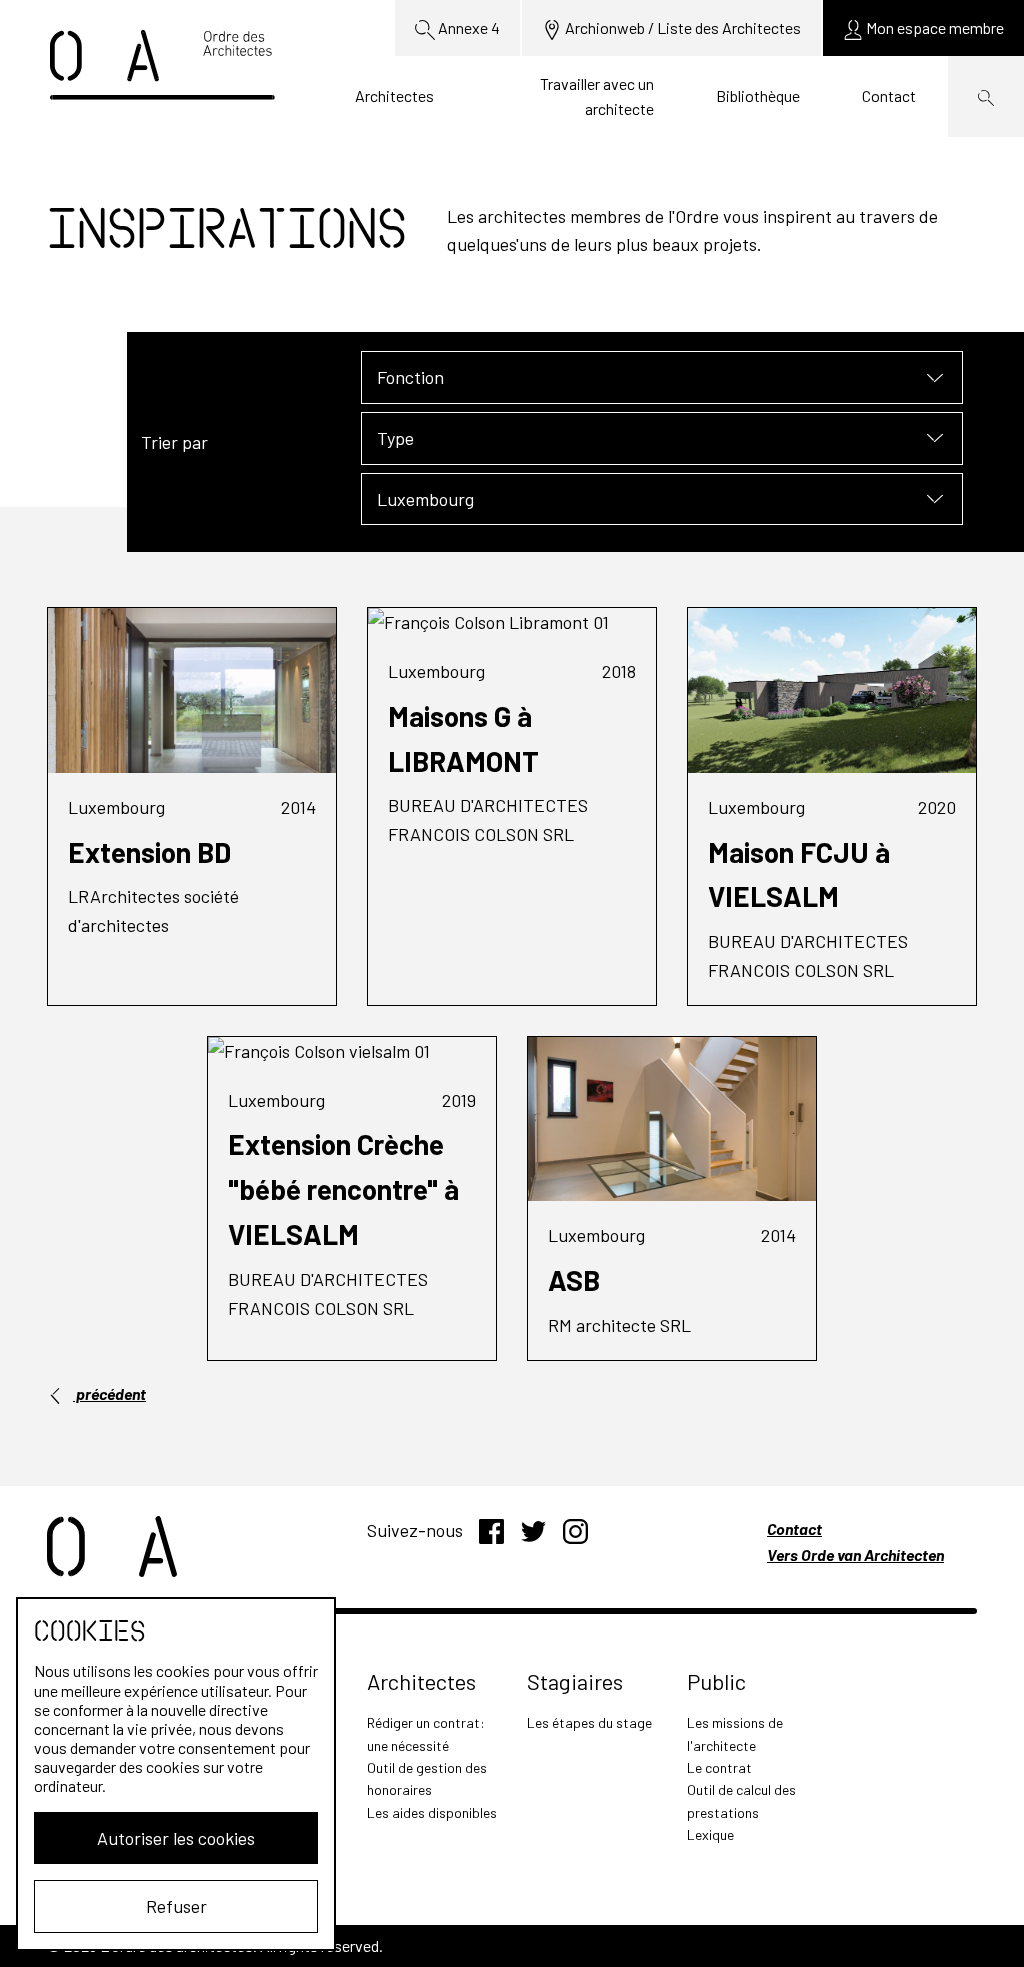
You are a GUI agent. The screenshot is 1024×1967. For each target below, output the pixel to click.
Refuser (176, 1906)
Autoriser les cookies (176, 1838)
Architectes (394, 95)
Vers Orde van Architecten (855, 1554)
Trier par (174, 442)
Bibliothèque (758, 95)
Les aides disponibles (432, 1812)
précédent (109, 1393)
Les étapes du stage (589, 1722)
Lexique (710, 1834)
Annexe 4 (467, 27)
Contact (889, 95)
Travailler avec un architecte (597, 96)
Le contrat (719, 1767)
